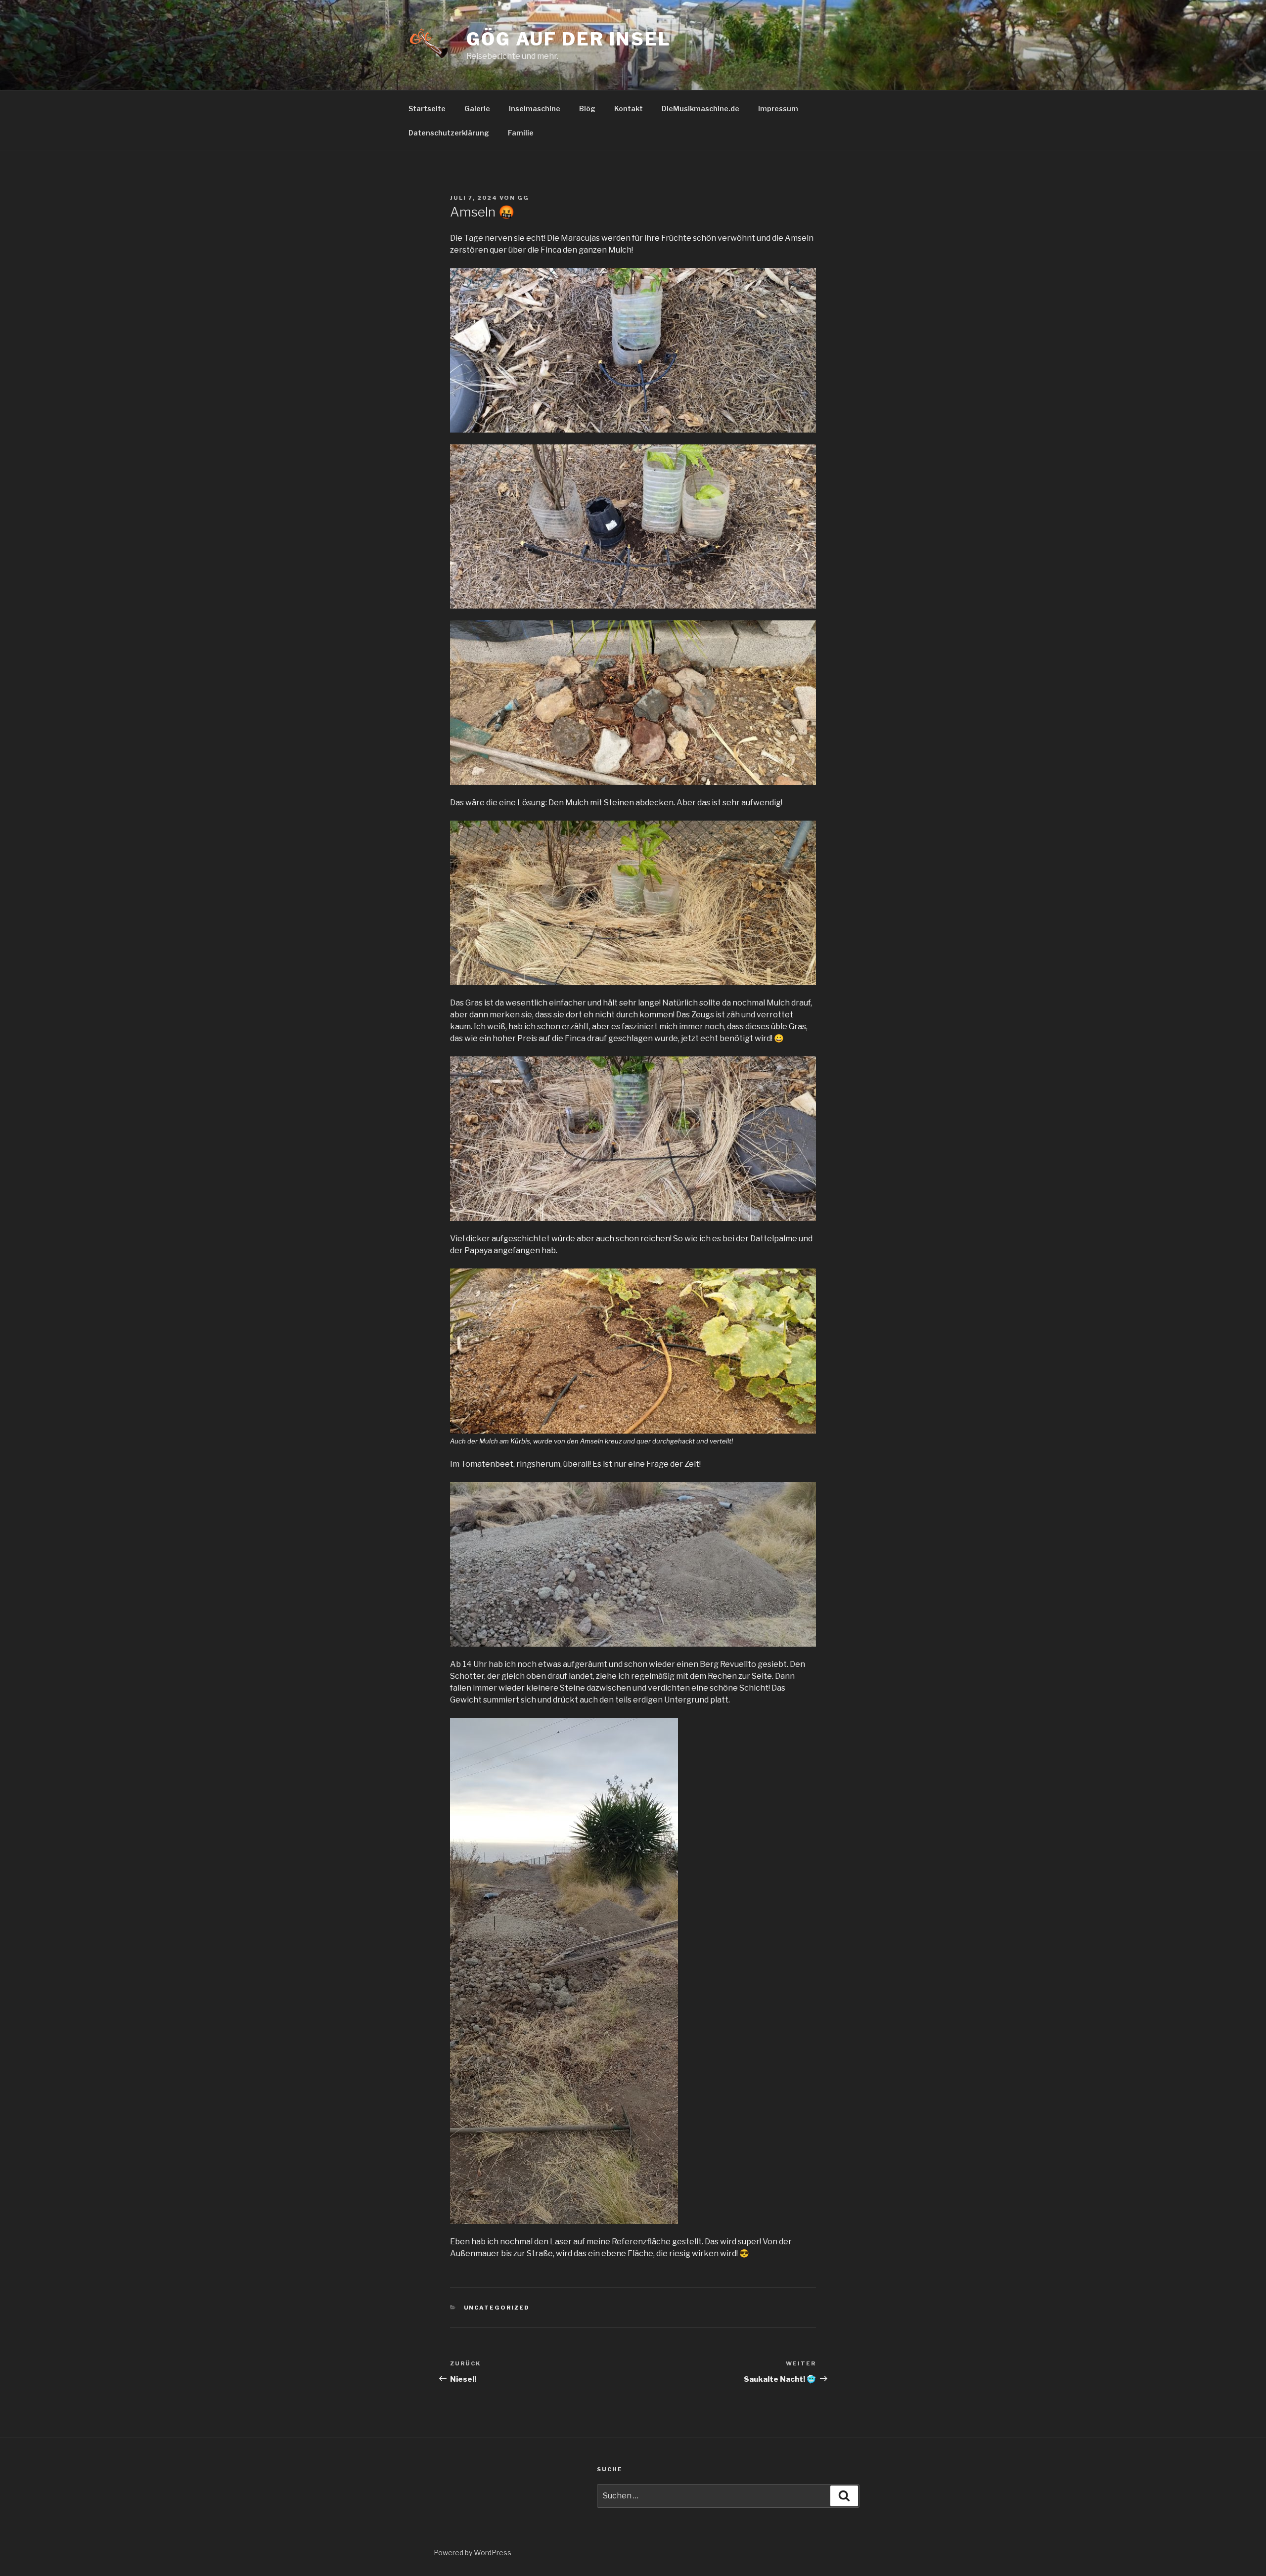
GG (523, 198)
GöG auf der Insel (569, 39)
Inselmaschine (535, 109)
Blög (587, 109)
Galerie (477, 109)
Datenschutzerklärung (449, 133)
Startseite (427, 109)
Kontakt (629, 109)
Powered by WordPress (473, 2553)
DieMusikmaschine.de (701, 109)
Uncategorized (497, 2308)
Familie (521, 133)
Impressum (778, 109)
